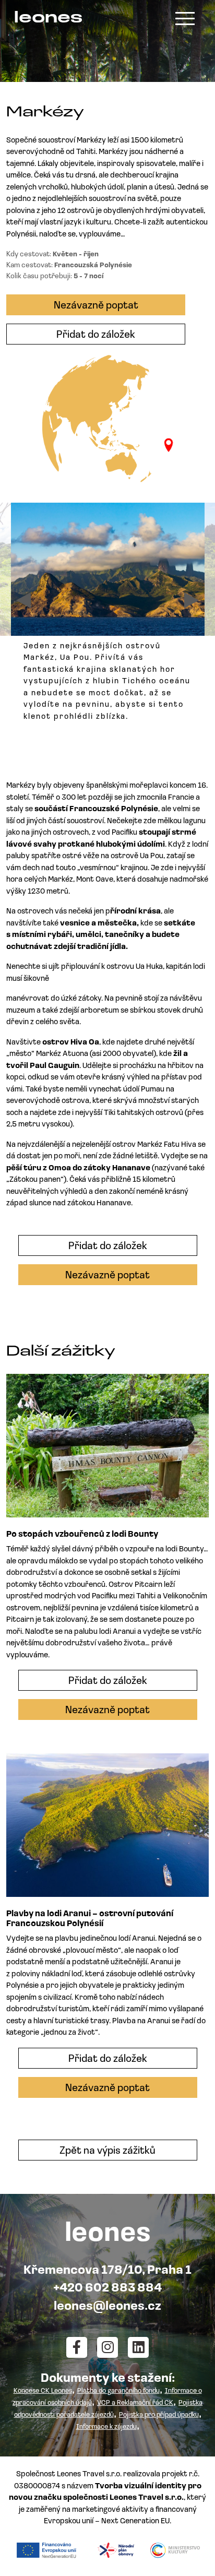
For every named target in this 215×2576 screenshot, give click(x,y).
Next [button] (192, 600)
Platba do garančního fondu (118, 2391)
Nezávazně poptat (96, 306)
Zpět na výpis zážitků (107, 2151)
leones (48, 19)
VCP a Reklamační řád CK (135, 2403)
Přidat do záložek (96, 335)
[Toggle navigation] (185, 19)
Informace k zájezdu (106, 2427)
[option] (108, 617)
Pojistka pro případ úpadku (159, 2415)
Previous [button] (23, 600)
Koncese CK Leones (43, 2391)
